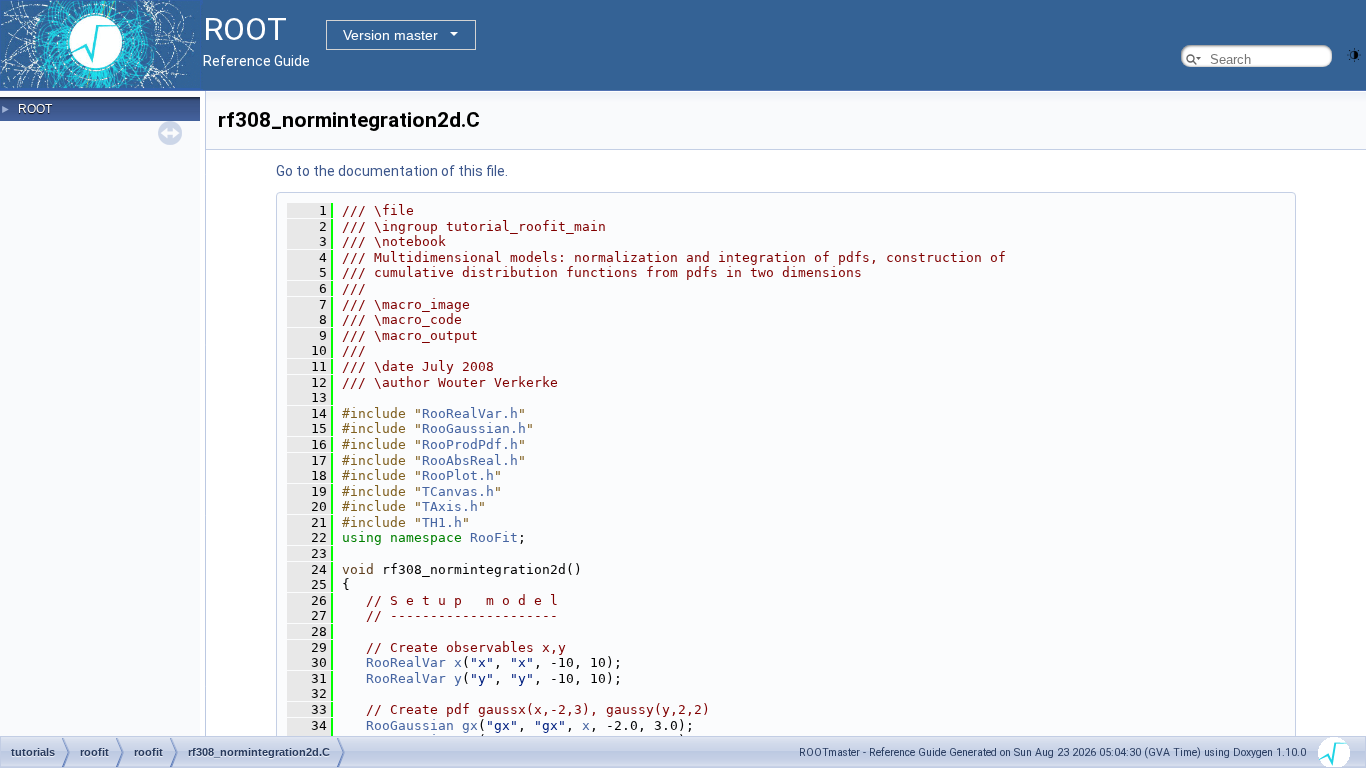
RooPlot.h (458, 475)
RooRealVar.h (470, 413)
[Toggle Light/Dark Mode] (1354, 53)
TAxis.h (450, 506)
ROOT (35, 109)
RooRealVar (406, 662)
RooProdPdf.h (470, 444)
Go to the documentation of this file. (392, 171)
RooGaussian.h (474, 428)
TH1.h (442, 522)
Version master (390, 35)
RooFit (494, 537)
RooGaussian (410, 725)
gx (470, 725)
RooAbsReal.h (470, 460)
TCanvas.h (458, 491)
